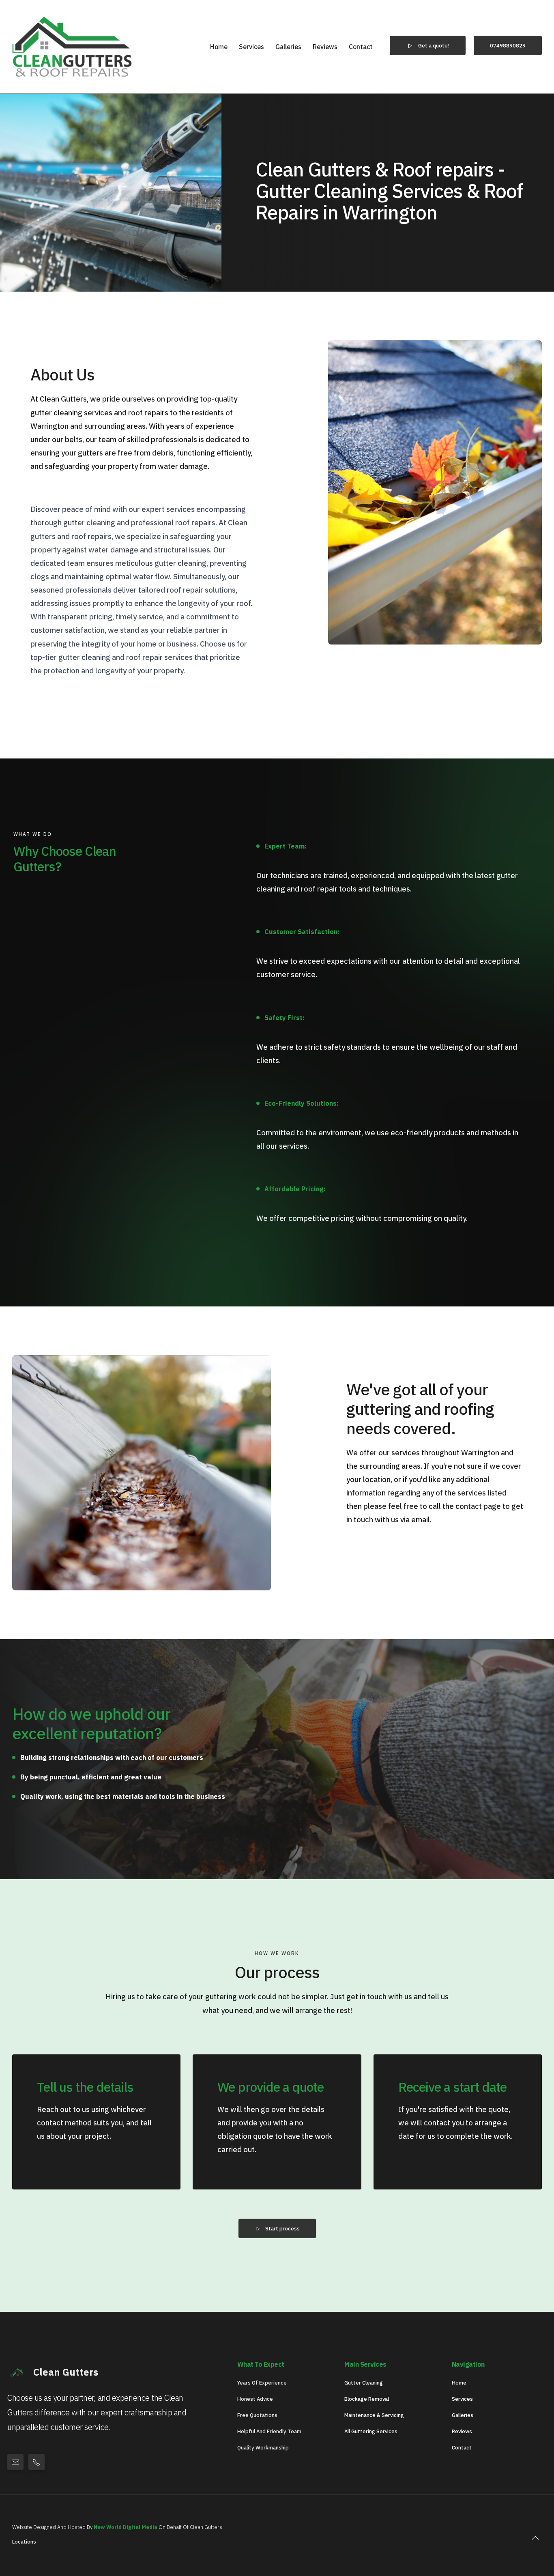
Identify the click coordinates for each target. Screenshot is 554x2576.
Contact (361, 47)
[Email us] (15, 2462)
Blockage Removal (367, 2399)
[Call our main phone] (37, 2462)
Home (219, 47)
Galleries (288, 47)
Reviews (325, 47)
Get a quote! (434, 45)
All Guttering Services (371, 2431)
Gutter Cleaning (364, 2383)
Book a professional (398, 1554)
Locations (24, 2542)
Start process (282, 2228)
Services (251, 47)
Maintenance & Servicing (374, 2415)
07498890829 (508, 45)
